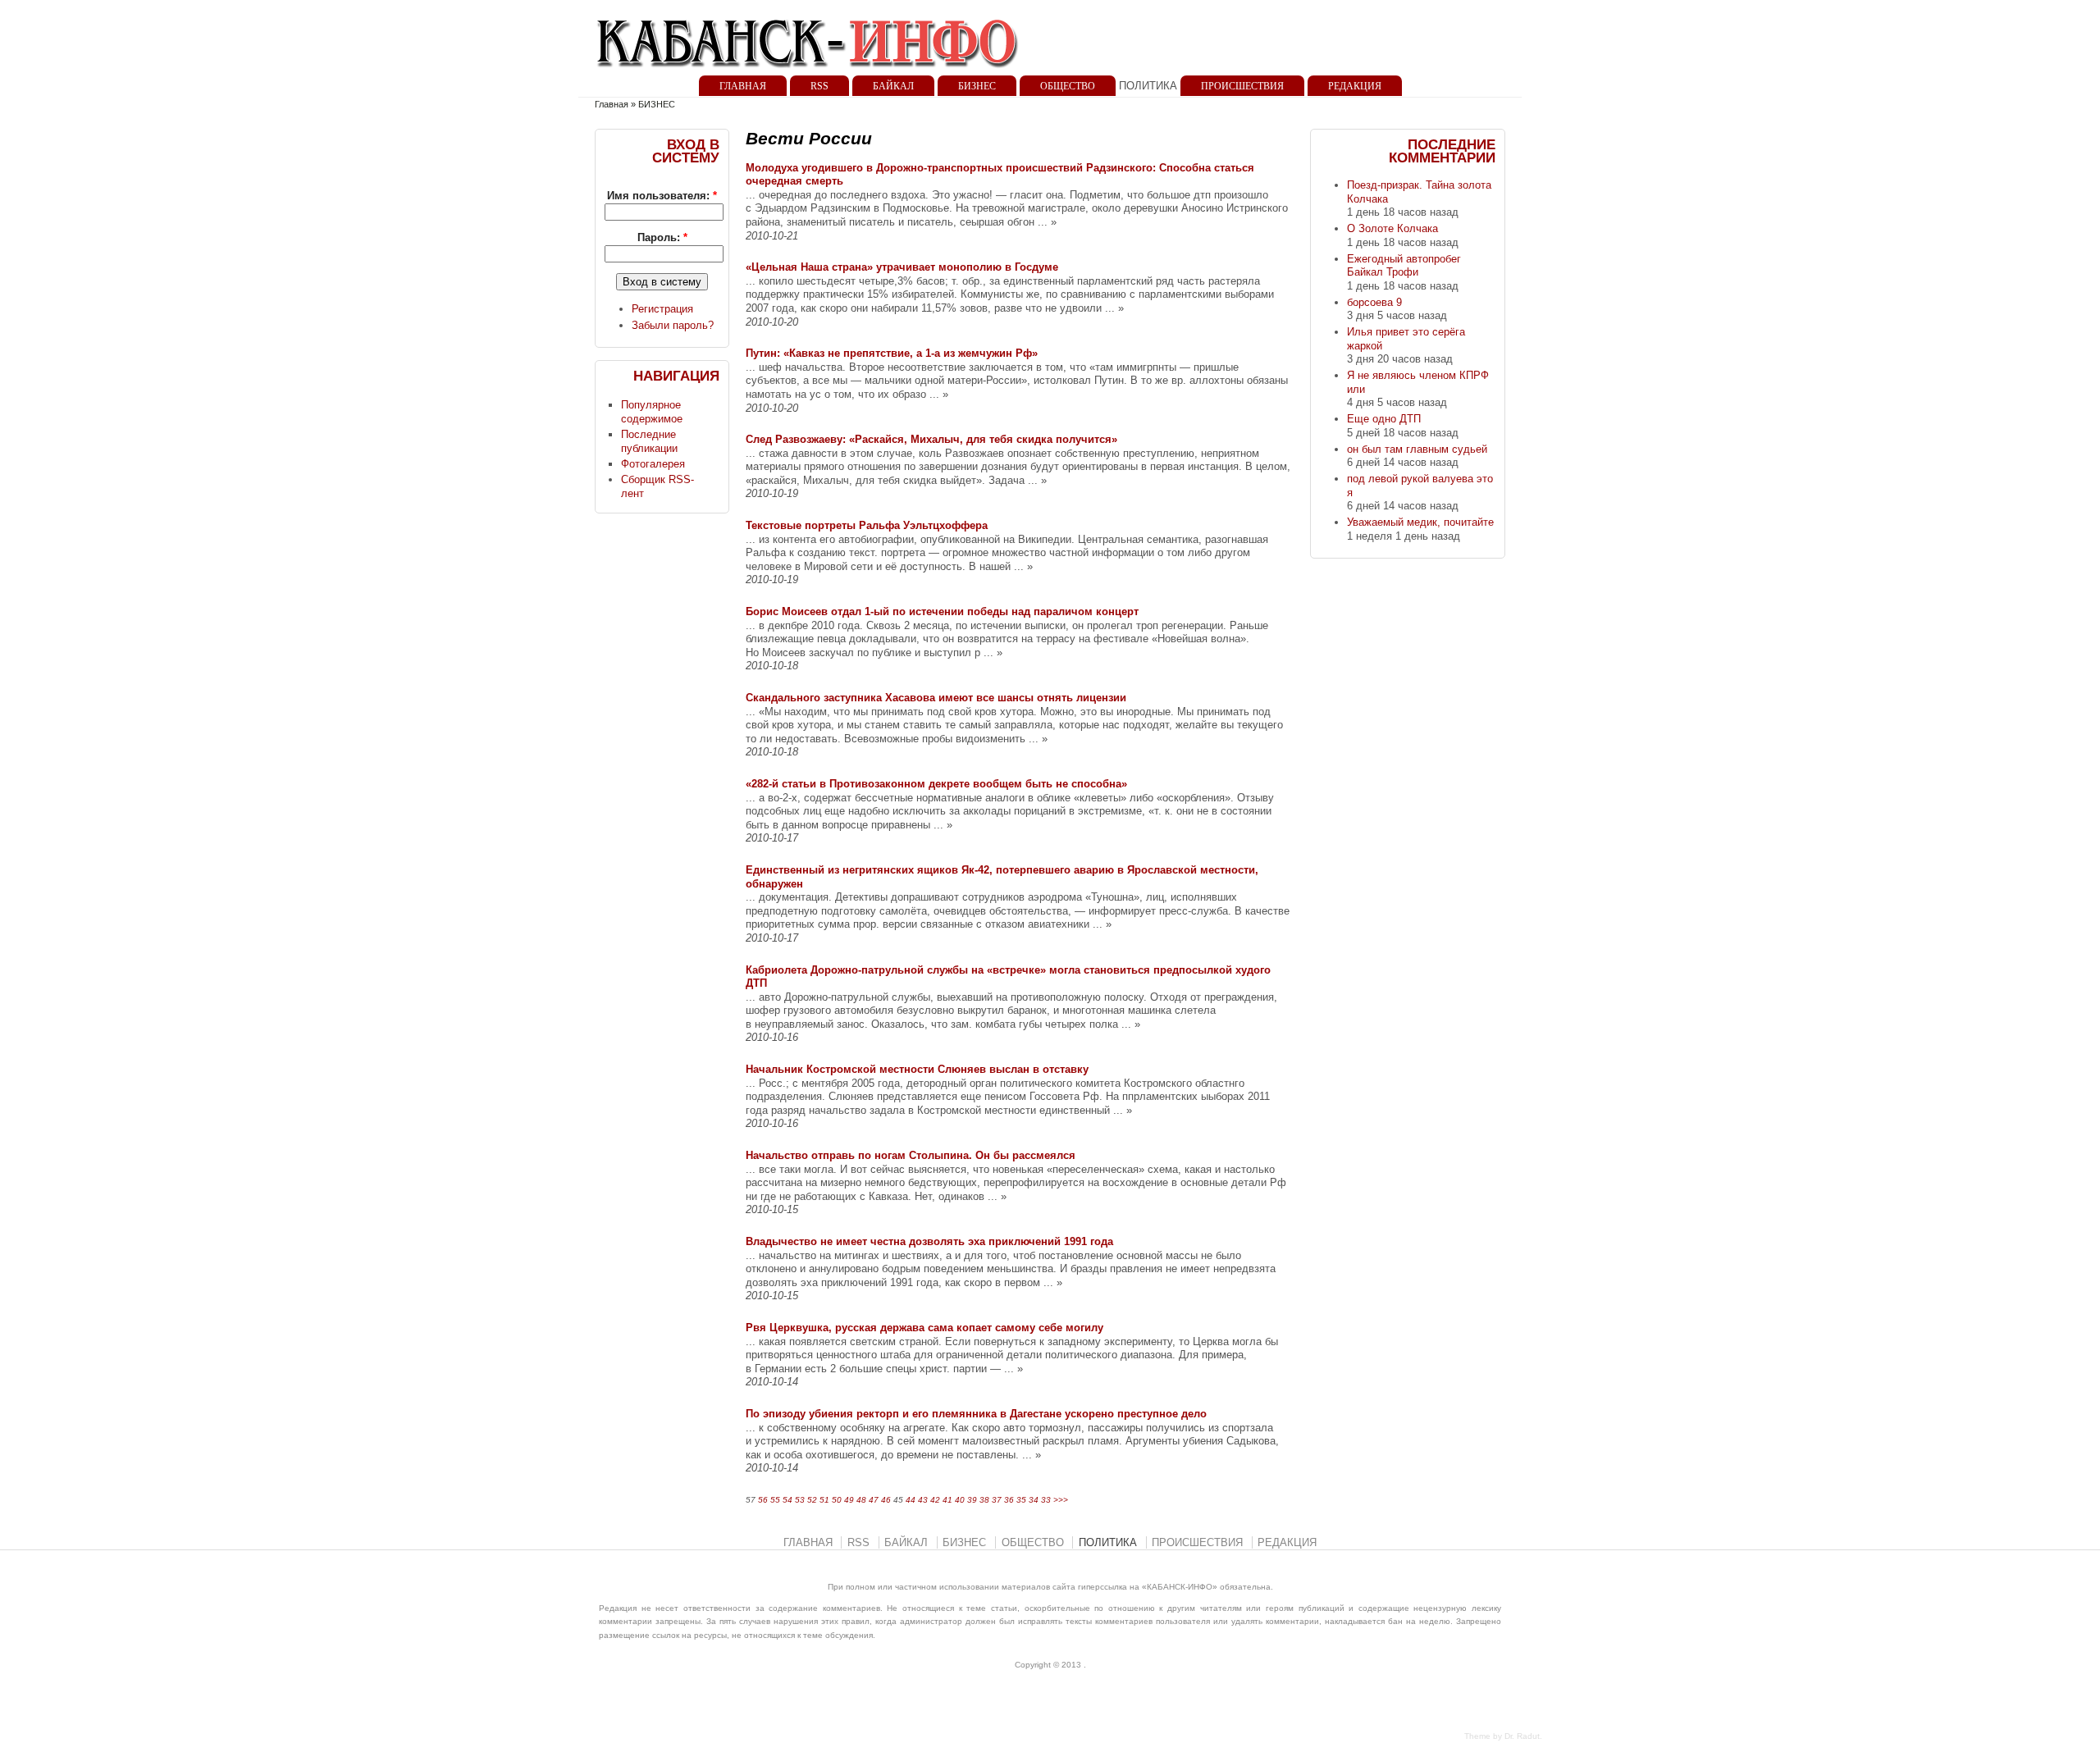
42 (935, 1500)
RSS (819, 86)
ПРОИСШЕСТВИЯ (1242, 86)
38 (984, 1500)
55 (775, 1500)
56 (763, 1500)
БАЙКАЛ (893, 86)
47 (874, 1500)
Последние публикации (649, 441)
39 (972, 1500)
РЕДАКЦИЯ (1355, 86)
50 (837, 1500)
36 (1009, 1500)
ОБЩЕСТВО (1068, 86)
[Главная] (808, 73)
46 (886, 1500)
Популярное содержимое (652, 412)
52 (812, 1500)
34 (1034, 1500)
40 (960, 1500)
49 (849, 1500)
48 (861, 1500)
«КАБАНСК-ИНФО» (1180, 1587)
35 (1021, 1500)
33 (1046, 1500)
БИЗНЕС (977, 86)
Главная (612, 104)
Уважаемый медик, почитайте (1420, 522)
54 (787, 1500)
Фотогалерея (653, 464)
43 (923, 1500)
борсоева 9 (1374, 302)
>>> (1061, 1500)
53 (800, 1500)
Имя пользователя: (662, 196)
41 (947, 1500)
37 (997, 1500)
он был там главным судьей (1417, 449)
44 (911, 1500)
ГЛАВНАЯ (743, 86)
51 (824, 1500)
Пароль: (662, 237)
